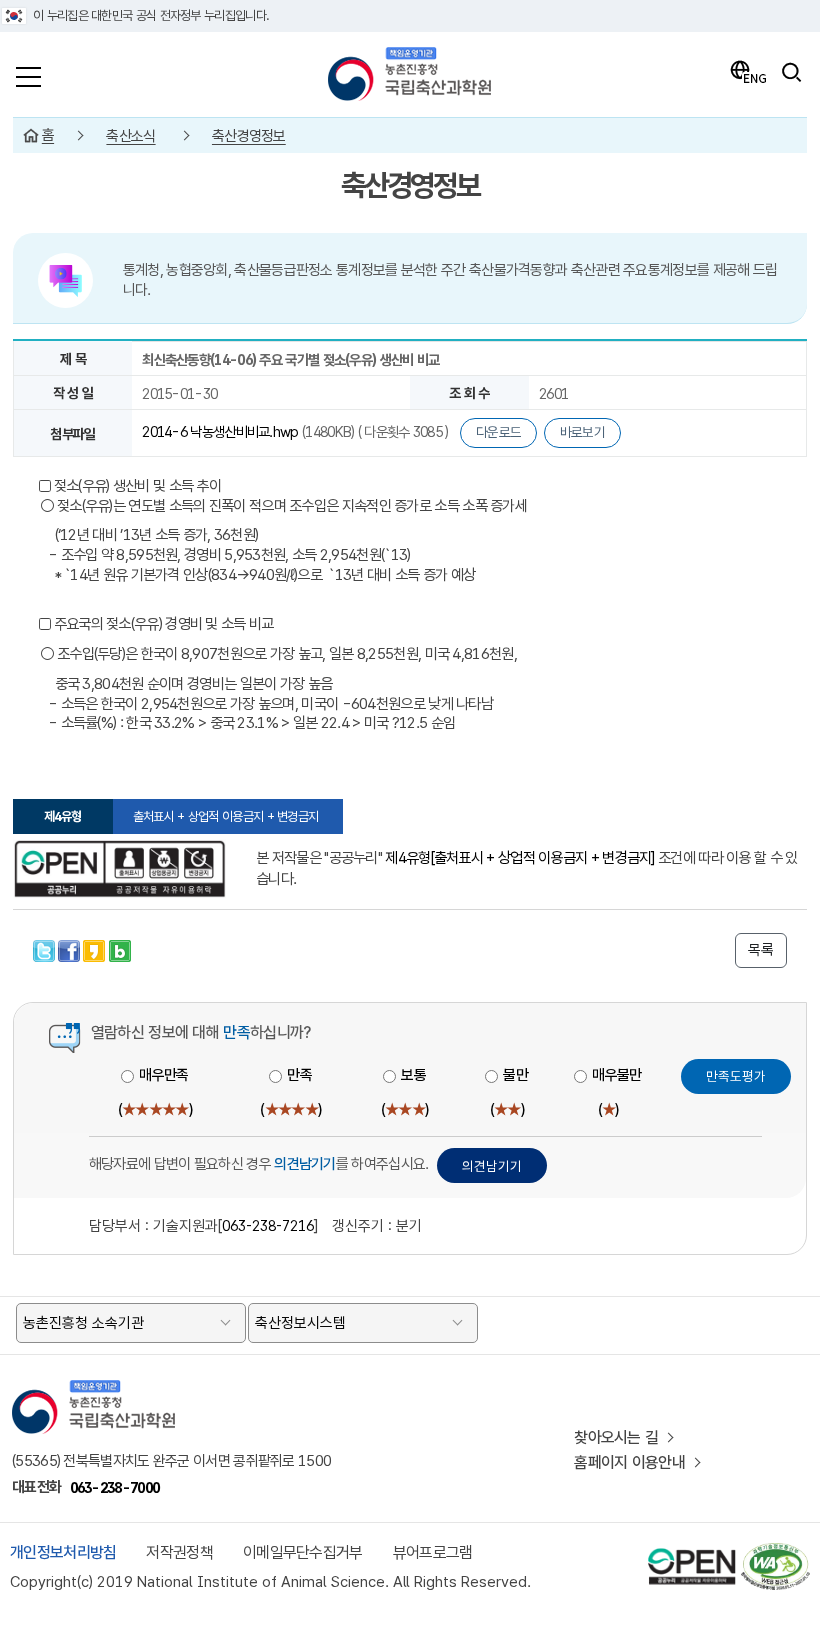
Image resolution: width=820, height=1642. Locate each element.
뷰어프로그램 (433, 1552)
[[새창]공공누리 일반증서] (119, 869)
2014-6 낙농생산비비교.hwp (222, 431)
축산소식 (130, 136)
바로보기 (582, 432)
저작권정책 (179, 1552)
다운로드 (498, 432)
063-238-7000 (115, 1487)
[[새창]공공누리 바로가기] (692, 1551)
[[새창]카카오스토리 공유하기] (95, 948)
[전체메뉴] (28, 72)
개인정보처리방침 (63, 1552)
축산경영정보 (249, 136)
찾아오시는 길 (616, 1437)
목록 (761, 950)
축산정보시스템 (300, 1323)
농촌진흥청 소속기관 (83, 1323)
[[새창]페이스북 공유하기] (70, 948)
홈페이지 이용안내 (629, 1462)
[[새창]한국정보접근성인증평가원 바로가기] (774, 1551)
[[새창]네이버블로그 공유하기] (120, 948)
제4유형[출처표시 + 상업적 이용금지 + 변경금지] (519, 858)
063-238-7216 (268, 1225)
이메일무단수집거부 (303, 1552)
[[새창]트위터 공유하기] (45, 948)
